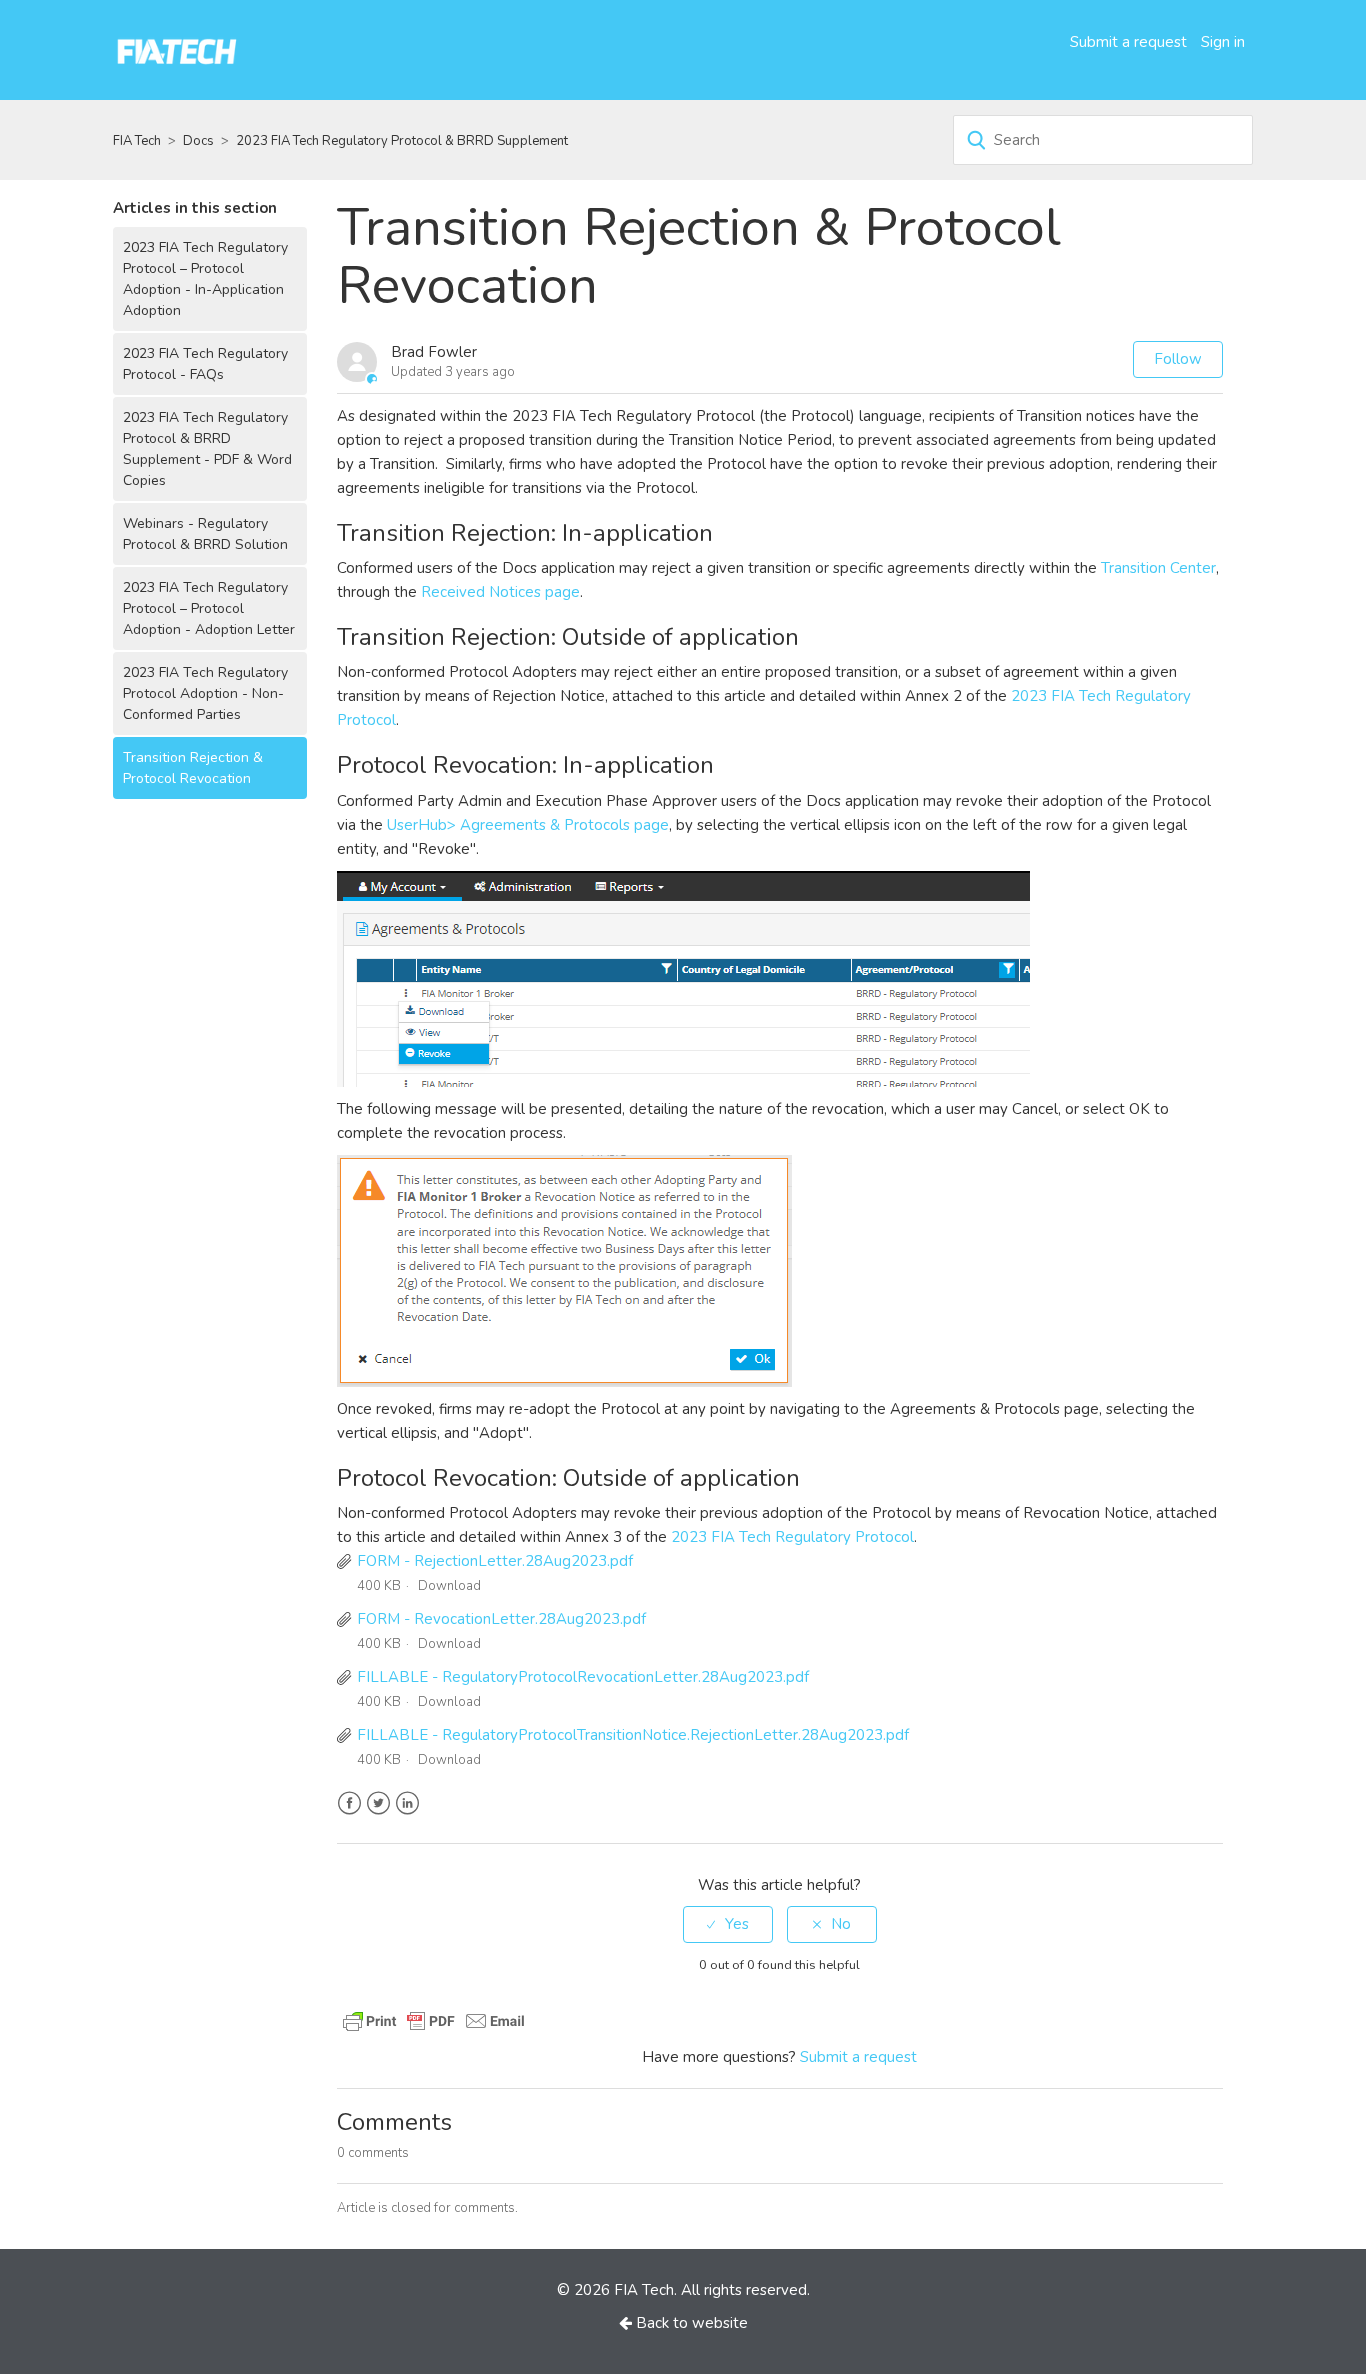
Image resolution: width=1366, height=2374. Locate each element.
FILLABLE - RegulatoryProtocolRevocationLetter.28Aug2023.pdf (583, 1677)
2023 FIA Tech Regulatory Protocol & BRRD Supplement (402, 141)
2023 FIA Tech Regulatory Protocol (792, 1537)
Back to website (690, 2323)
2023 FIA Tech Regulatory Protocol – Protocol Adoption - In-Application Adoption (205, 279)
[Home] (177, 49)
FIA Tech (137, 141)
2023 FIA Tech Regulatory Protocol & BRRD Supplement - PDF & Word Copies (207, 449)
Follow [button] (1178, 359)
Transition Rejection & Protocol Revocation (193, 768)
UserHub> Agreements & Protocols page (528, 825)
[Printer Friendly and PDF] (434, 2019)
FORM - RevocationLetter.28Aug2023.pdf (501, 1619)
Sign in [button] (1223, 42)
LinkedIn (407, 1803)
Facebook (349, 1803)
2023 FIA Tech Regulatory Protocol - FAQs (205, 364)
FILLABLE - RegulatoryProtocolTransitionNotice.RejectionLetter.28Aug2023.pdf (633, 1735)
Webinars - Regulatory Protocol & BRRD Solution (205, 534)
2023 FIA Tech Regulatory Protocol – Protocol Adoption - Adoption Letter (209, 608)
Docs (198, 141)
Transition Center (1158, 568)
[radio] (728, 1924)
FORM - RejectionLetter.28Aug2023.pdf (495, 1561)
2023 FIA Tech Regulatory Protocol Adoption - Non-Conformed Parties (205, 693)
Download (449, 1586)
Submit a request (1128, 42)
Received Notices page (500, 592)
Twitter (378, 1803)
